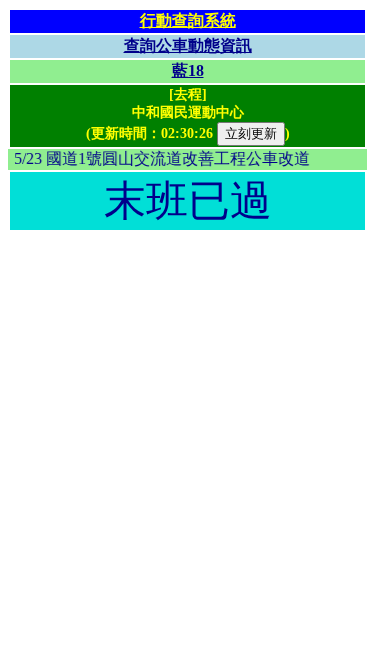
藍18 (188, 70)
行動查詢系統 (188, 20)
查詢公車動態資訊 (188, 45)
